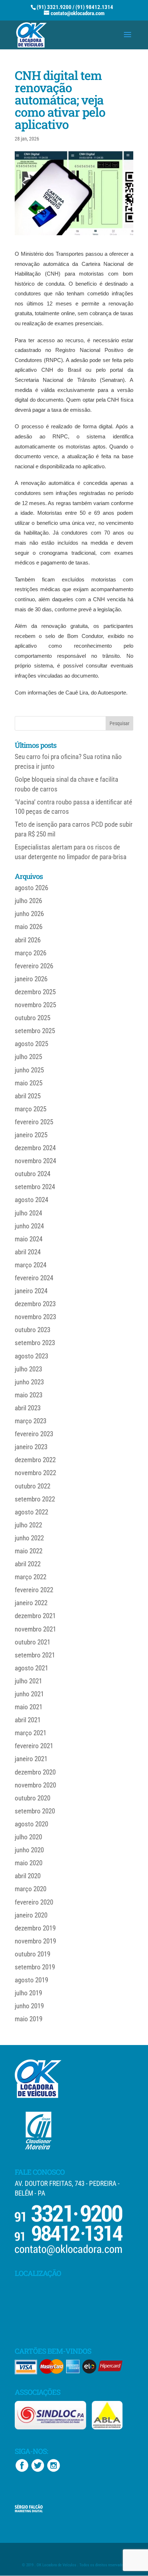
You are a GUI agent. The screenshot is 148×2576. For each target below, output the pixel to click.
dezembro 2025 (35, 992)
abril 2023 (28, 1408)
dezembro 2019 (35, 1928)
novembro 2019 (35, 1941)
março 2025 (31, 1109)
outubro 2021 (33, 1642)
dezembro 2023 (35, 1304)
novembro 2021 (35, 1629)
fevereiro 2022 (34, 1590)
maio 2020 (29, 1863)
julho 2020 (28, 1837)
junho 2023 (29, 1382)
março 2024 (31, 1265)
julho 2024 (28, 1213)
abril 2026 (28, 940)
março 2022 (31, 1577)
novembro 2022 (35, 1473)
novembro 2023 (35, 1317)
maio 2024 (29, 1239)
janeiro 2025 (31, 1135)
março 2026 (31, 953)
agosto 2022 (31, 1512)
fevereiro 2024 (34, 1278)
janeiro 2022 (31, 1603)
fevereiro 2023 (34, 1434)
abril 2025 (28, 1096)
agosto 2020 (31, 1824)
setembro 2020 (35, 1811)
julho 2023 (28, 1369)
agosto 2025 (31, 1044)
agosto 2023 (31, 1356)
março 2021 (31, 1733)
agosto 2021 (31, 1668)
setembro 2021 (35, 1655)
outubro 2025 (33, 1018)
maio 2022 (29, 1551)
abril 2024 (28, 1252)
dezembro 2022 (35, 1460)
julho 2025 (28, 1057)
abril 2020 (28, 1876)
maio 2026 (29, 927)
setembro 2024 (35, 1187)
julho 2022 (28, 1525)
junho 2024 (29, 1226)
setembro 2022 (35, 1499)
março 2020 (31, 1889)
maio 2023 (29, 1395)
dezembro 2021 (35, 1616)
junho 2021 (29, 1694)
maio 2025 (29, 1083)
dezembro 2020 (35, 1772)
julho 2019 (28, 1993)
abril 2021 (28, 1720)
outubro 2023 (33, 1330)
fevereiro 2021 (34, 1746)
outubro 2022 (33, 1486)
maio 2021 (29, 1707)
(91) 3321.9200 (54, 7)
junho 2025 (29, 1070)
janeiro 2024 (31, 1291)
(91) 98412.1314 (94, 7)
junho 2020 (29, 1850)
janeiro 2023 (31, 1447)
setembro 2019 (35, 1967)
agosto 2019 (31, 1980)
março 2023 (31, 1421)
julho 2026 (28, 901)
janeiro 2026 (31, 979)
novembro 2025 (35, 1005)
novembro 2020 (35, 1785)
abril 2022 (28, 1564)
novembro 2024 (35, 1161)
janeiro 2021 (31, 1759)
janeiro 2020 (31, 1915)
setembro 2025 (35, 1031)
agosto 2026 (31, 888)
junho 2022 (29, 1538)
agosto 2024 (31, 1200)
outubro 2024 (33, 1174)
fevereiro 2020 (34, 1902)
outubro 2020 (33, 1798)
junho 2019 (29, 2006)
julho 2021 (28, 1681)
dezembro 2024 (35, 1148)
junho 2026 (29, 914)
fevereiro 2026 (34, 966)
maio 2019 (29, 2019)
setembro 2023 (35, 1343)
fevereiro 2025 (34, 1122)
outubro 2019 (33, 1954)
